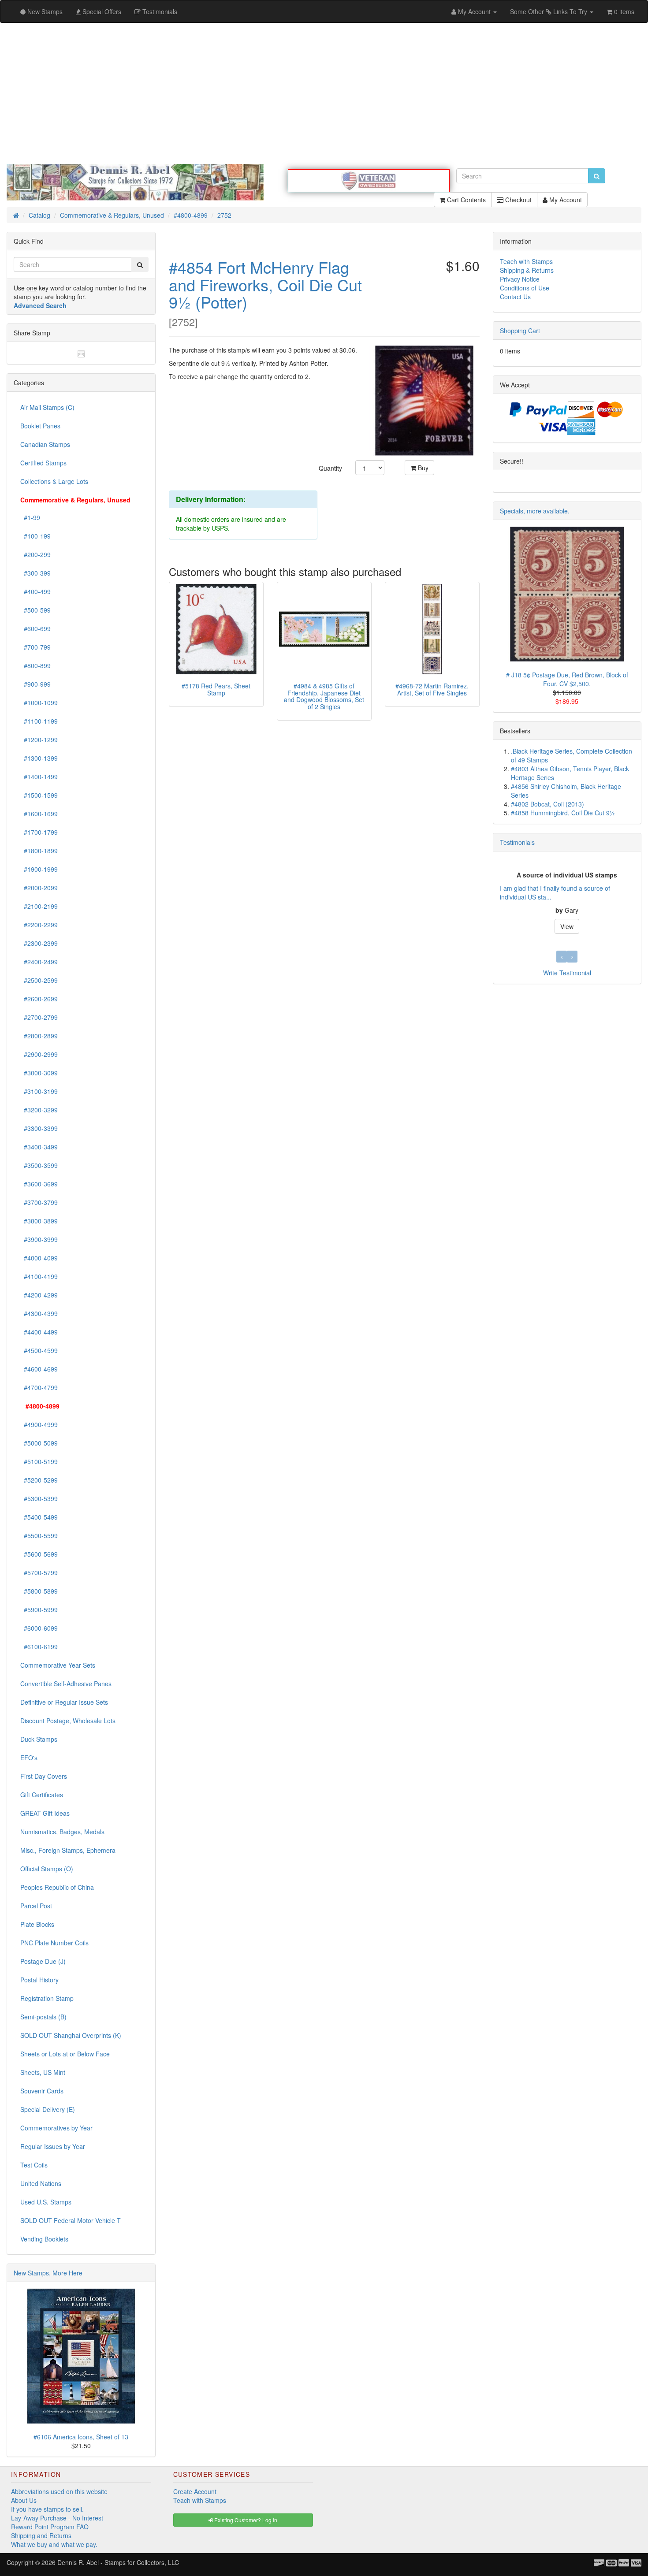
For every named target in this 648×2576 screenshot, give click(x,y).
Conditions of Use (525, 288)
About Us (24, 2500)
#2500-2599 (39, 980)
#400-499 (35, 591)
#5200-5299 (39, 1480)
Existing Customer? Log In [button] (245, 2520)
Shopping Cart (520, 331)
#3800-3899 (39, 1221)
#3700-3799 (39, 1202)
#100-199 (35, 536)
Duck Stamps (39, 1739)
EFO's (29, 1758)
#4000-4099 (39, 1258)
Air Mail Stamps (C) (47, 407)
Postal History (39, 1980)
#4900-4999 (39, 1424)
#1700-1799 (39, 832)
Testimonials (517, 842)
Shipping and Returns (41, 2535)
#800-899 (35, 665)
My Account (565, 200)
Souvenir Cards (42, 2091)
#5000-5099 (39, 1443)
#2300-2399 (39, 943)
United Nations (41, 2183)
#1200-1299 (39, 740)
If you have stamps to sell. (47, 2509)
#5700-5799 (39, 1572)
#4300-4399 (39, 1313)
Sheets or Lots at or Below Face (65, 2054)
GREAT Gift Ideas (45, 1813)
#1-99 (30, 517)
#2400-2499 (39, 962)
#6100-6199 (39, 1647)
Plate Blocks (37, 1924)
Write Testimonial (567, 973)
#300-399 (35, 573)
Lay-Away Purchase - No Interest (57, 2518)
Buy (422, 468)
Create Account (195, 2491)
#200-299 (35, 554)
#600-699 (35, 628)
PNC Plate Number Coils (54, 1943)
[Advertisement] (324, 93)
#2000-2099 (39, 888)
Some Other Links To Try (549, 11)
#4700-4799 (39, 1387)
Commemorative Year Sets (58, 1665)
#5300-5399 (39, 1498)
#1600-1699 (39, 814)
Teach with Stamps (526, 261)
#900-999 (35, 684)
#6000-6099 (39, 1628)
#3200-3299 (39, 1110)
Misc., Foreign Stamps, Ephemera (68, 1850)
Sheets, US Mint (43, 2072)
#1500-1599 (39, 795)
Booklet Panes (40, 426)
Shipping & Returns (527, 270)
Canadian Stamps (45, 444)
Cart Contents (466, 200)
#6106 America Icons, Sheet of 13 (81, 2437)
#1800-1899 (39, 851)
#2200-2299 (39, 925)
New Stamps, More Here (48, 2273)
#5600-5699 (39, 1554)
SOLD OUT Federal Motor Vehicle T (71, 2220)
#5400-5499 (39, 1517)
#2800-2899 (39, 1036)
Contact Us (515, 297)
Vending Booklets (44, 2239)
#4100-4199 (39, 1276)
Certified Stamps (43, 463)
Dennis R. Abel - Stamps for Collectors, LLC (118, 2562)
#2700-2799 (39, 1017)
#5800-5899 (39, 1591)
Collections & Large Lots (54, 481)
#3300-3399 (39, 1128)
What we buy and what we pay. (54, 2544)
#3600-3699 (39, 1184)
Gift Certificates (42, 1795)
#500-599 (35, 610)
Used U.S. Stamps (46, 2202)
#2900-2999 (39, 1054)
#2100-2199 (39, 906)
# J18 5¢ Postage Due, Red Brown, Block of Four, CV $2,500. (567, 679)
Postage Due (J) (43, 1961)
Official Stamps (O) (47, 1869)
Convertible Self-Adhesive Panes (66, 1684)
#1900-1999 (39, 869)
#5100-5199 (39, 1461)
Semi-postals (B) (43, 2017)
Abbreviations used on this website (59, 2491)
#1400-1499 (39, 777)
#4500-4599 (39, 1350)
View (567, 926)
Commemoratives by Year (56, 2128)
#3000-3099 (39, 1073)
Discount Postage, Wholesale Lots (68, 1721)
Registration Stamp (47, 1998)
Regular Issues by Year (53, 2146)
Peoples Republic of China (57, 1887)
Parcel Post (36, 1906)
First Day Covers (44, 1776)
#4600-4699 (39, 1369)
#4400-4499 (39, 1332)
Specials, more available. (535, 511)
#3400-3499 (39, 1147)
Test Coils (34, 2165)
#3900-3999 (39, 1239)
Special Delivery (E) (48, 2109)
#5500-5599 (39, 1535)
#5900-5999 (39, 1610)
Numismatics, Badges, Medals (62, 1832)
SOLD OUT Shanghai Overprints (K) (71, 2035)
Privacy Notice (520, 279)
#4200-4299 (39, 1295)
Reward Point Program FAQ (50, 2527)
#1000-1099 (39, 703)
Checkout (518, 200)
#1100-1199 (39, 721)
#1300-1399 (39, 758)
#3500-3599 (39, 1165)
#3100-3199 (39, 1091)
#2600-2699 (39, 999)
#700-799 (35, 647)
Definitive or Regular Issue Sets (64, 1702)
